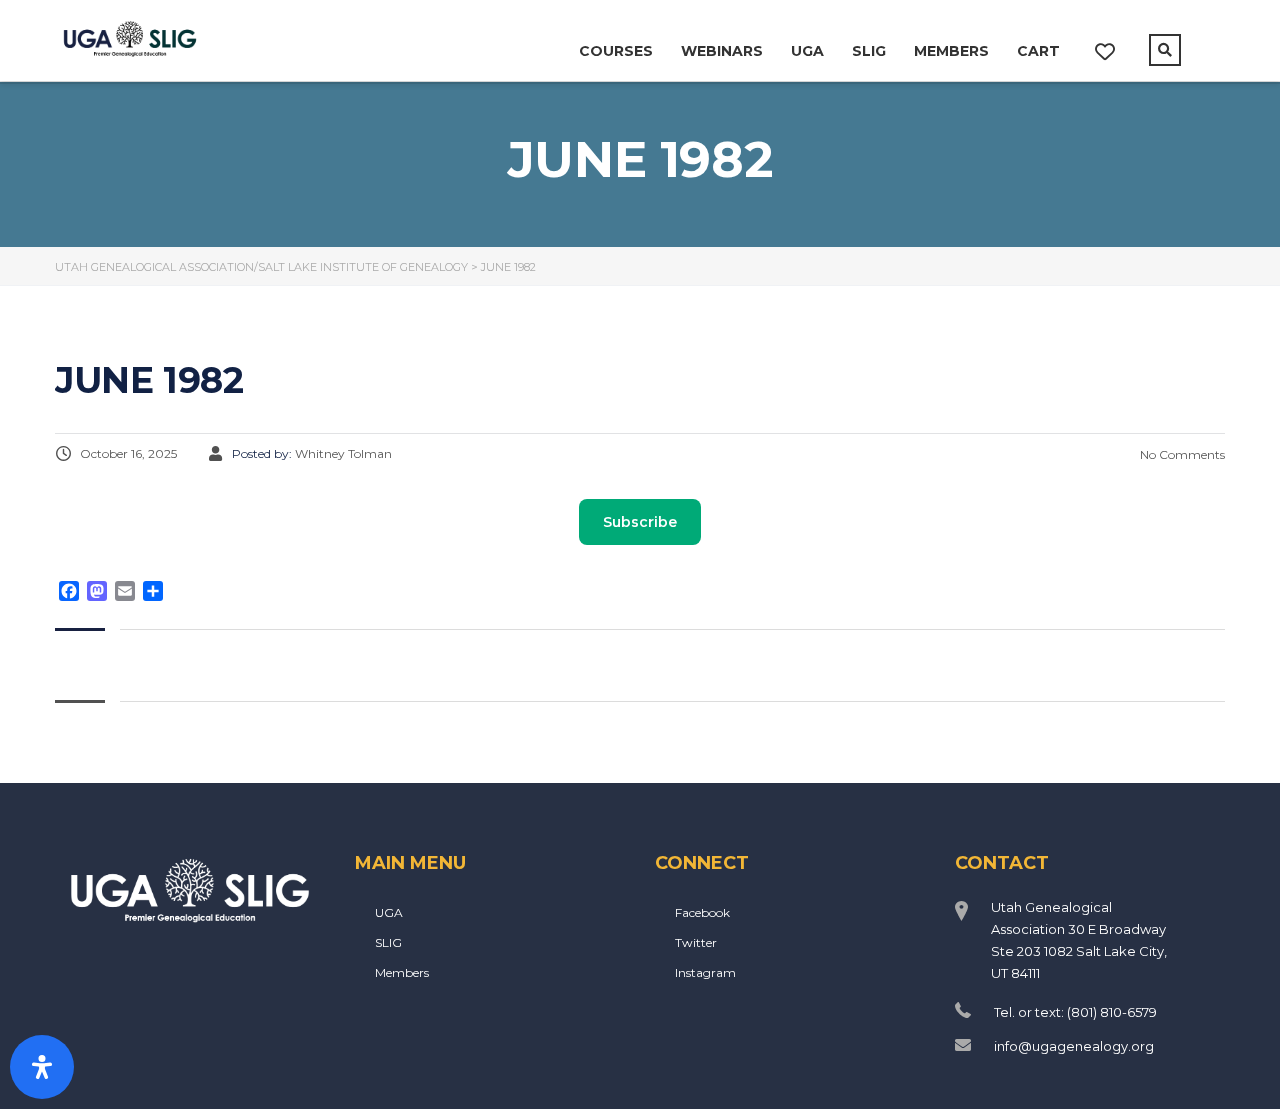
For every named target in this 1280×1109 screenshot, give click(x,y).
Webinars (722, 51)
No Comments (1181, 454)
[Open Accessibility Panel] (42, 1067)
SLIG (869, 51)
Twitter (696, 942)
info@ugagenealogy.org (1074, 1046)
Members (951, 51)
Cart (1038, 51)
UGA (807, 51)
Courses (616, 51)
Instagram (705, 972)
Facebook (702, 912)
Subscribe (640, 522)
